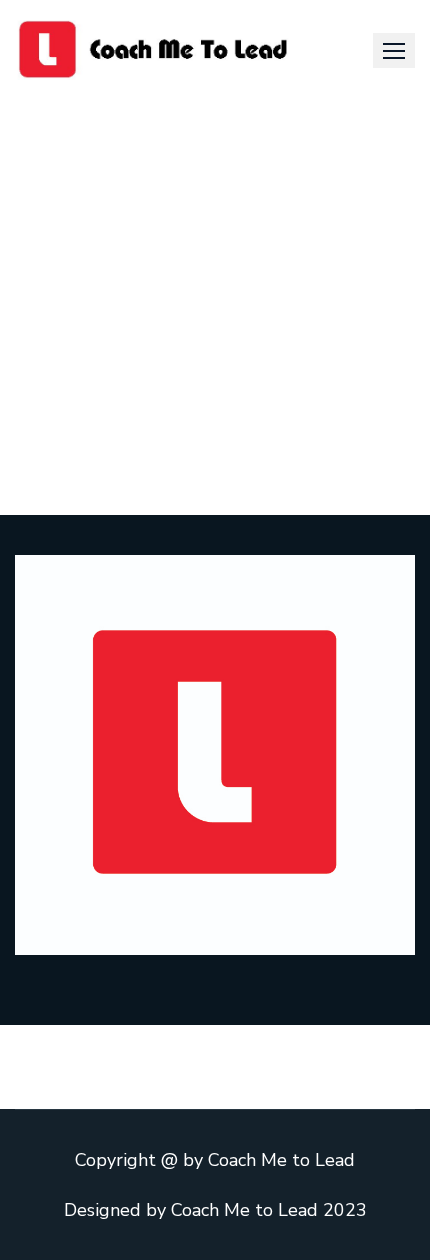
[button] (394, 50)
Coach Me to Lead (281, 1160)
